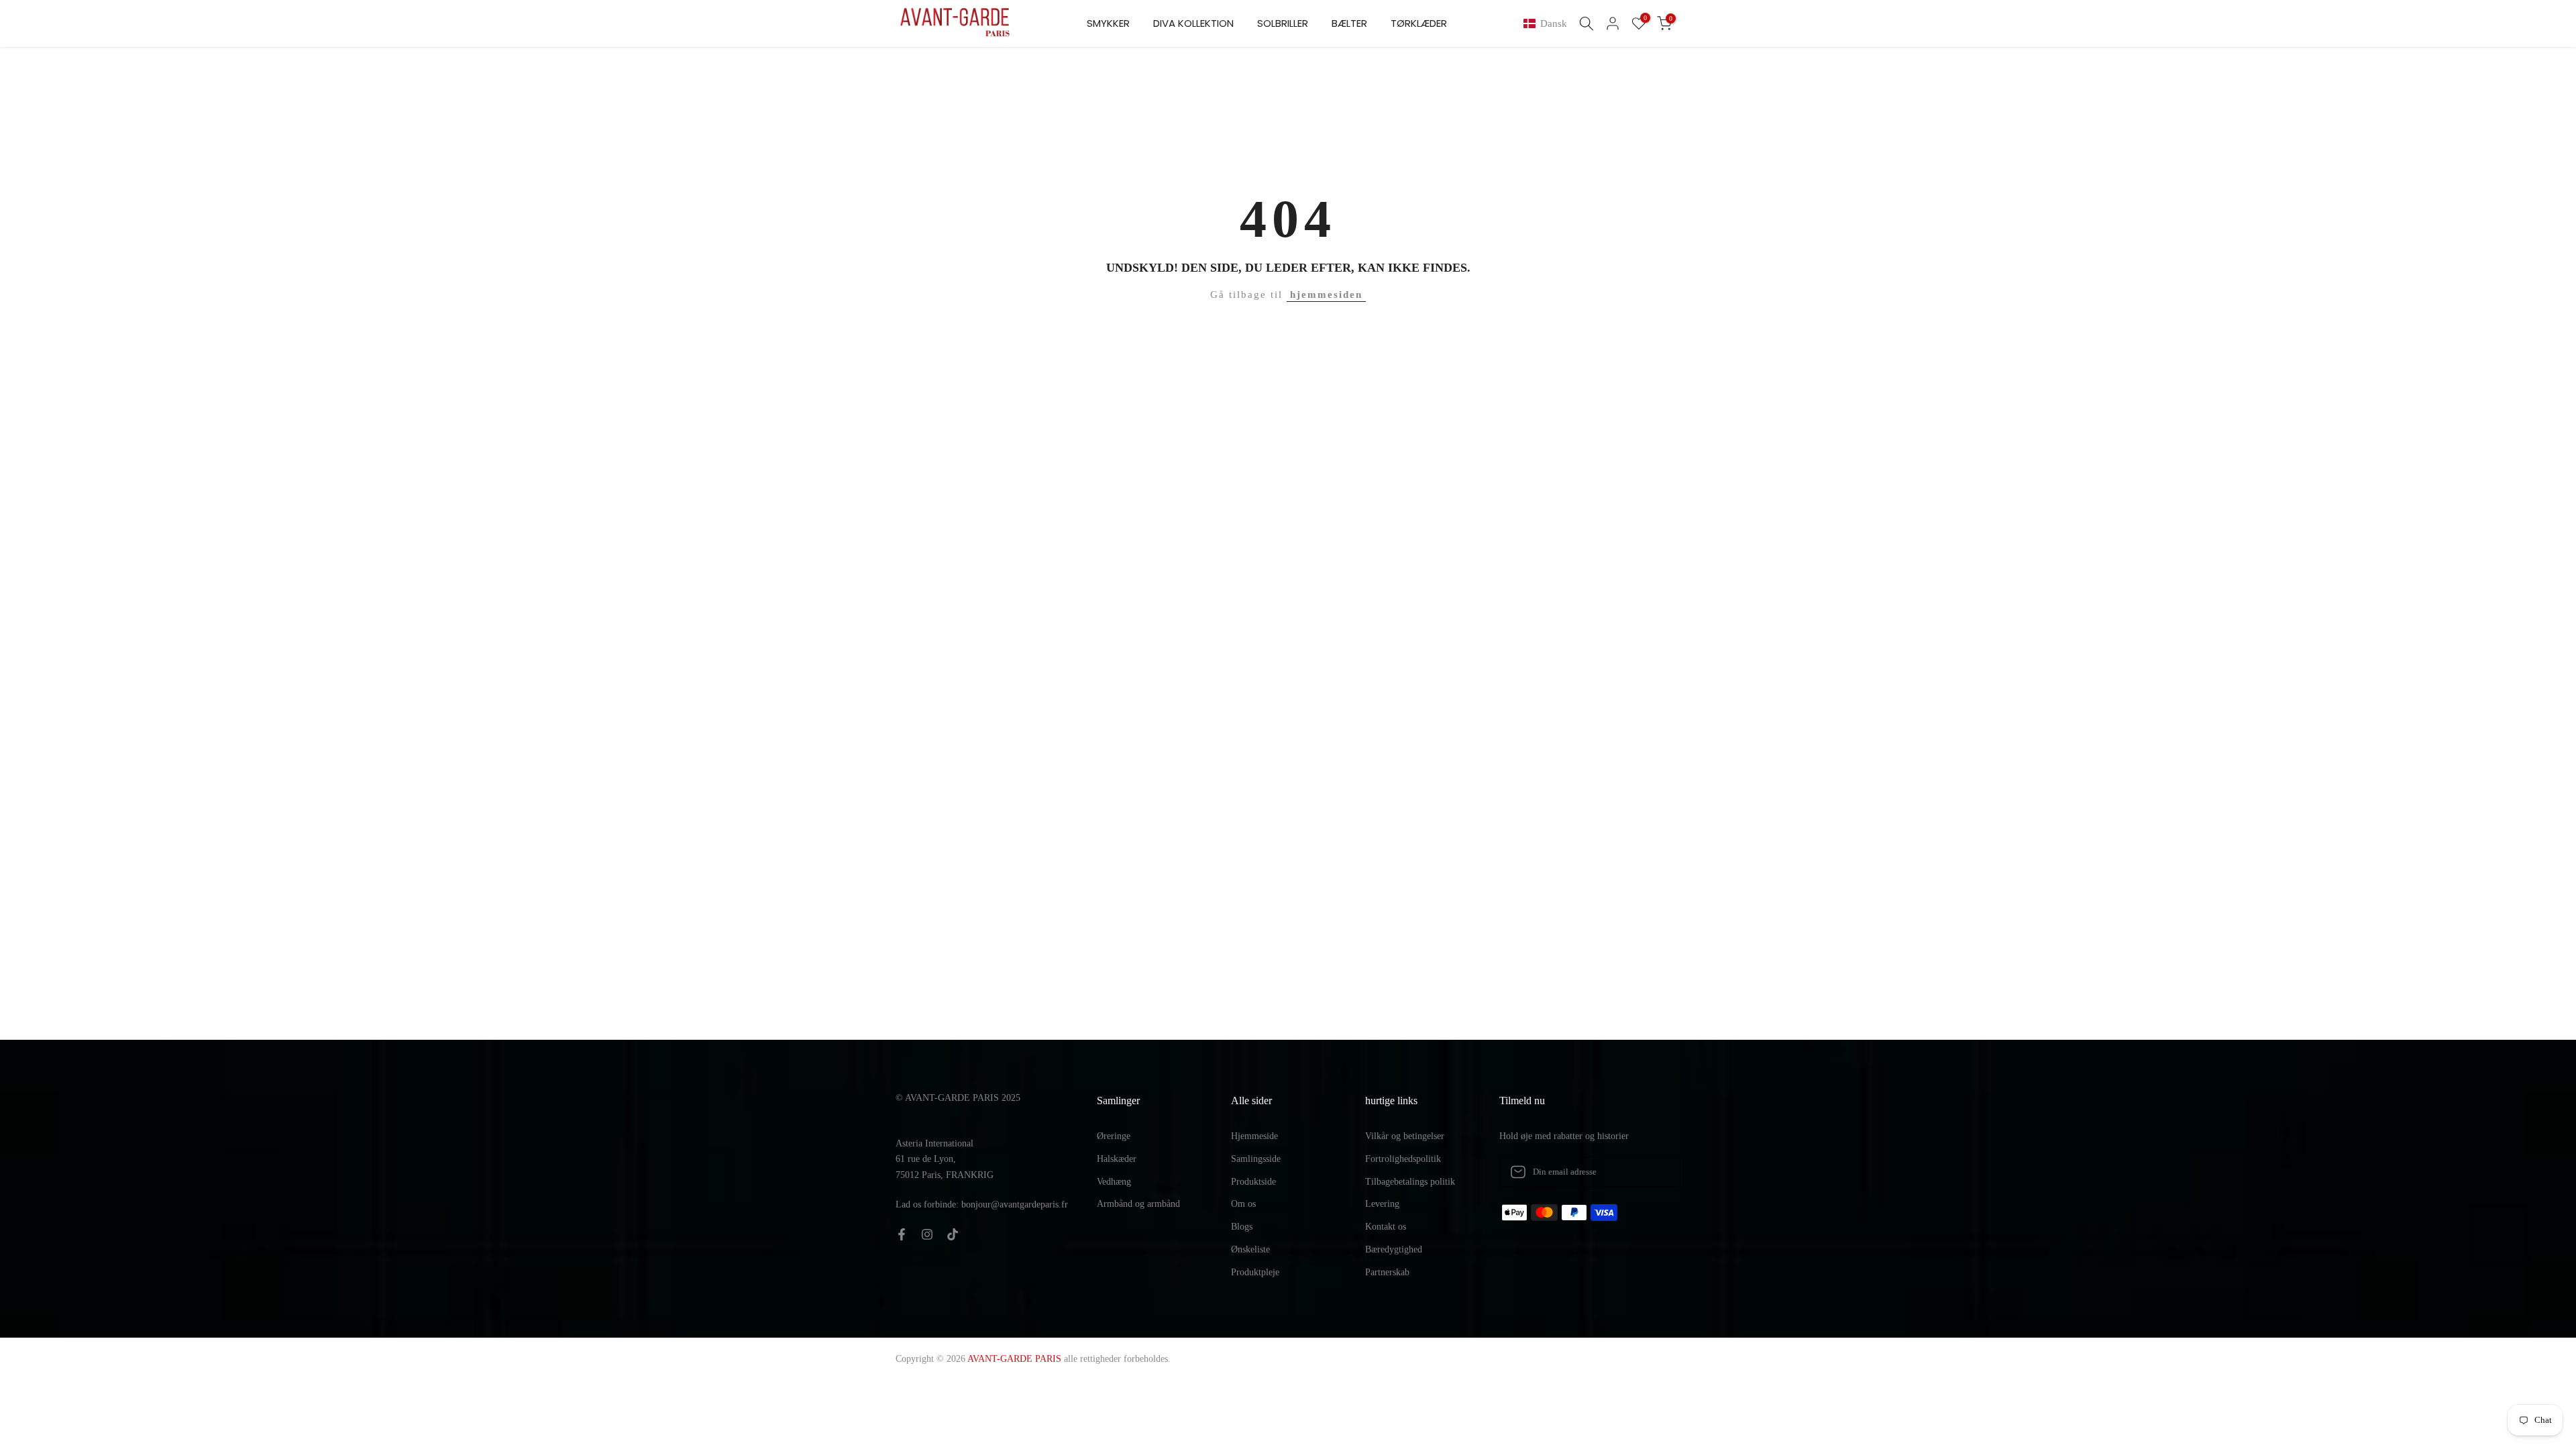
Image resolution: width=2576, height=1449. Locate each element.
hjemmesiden (1326, 294)
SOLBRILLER (1283, 23)
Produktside (1253, 1182)
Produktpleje (1255, 1272)
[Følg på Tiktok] (953, 1234)
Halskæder (1117, 1159)
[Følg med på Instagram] (927, 1234)
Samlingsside (1256, 1159)
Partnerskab (1387, 1272)
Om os (1243, 1204)
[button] (1548, 24)
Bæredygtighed (1394, 1249)
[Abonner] (1656, 1172)
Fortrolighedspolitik (1403, 1159)
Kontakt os (1386, 1227)
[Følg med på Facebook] (902, 1234)
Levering (1382, 1204)
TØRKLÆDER (1419, 23)
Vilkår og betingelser (1405, 1136)
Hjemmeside (1254, 1136)
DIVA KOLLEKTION (1193, 23)
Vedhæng (1114, 1182)
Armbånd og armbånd (1138, 1204)
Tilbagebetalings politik (1410, 1182)
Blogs (1242, 1227)
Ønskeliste (1250, 1249)
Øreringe (1114, 1136)
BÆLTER (1349, 23)
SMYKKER (1108, 23)
